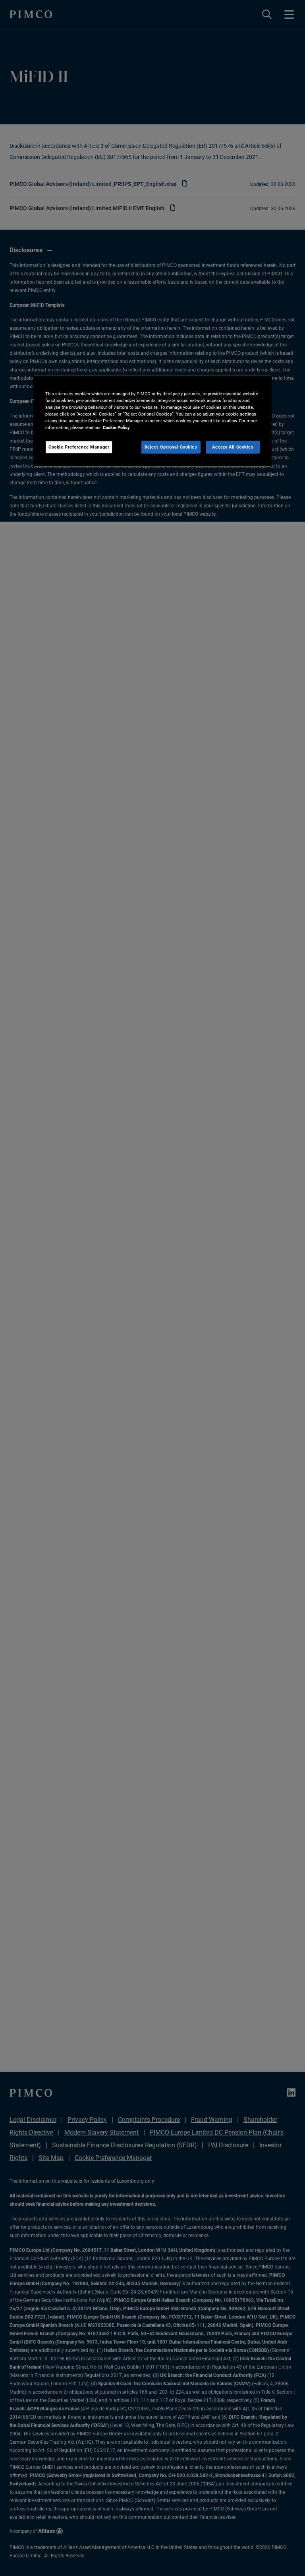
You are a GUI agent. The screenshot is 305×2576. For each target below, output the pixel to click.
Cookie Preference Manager (79, 447)
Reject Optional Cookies (171, 447)
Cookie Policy (116, 427)
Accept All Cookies (233, 447)
